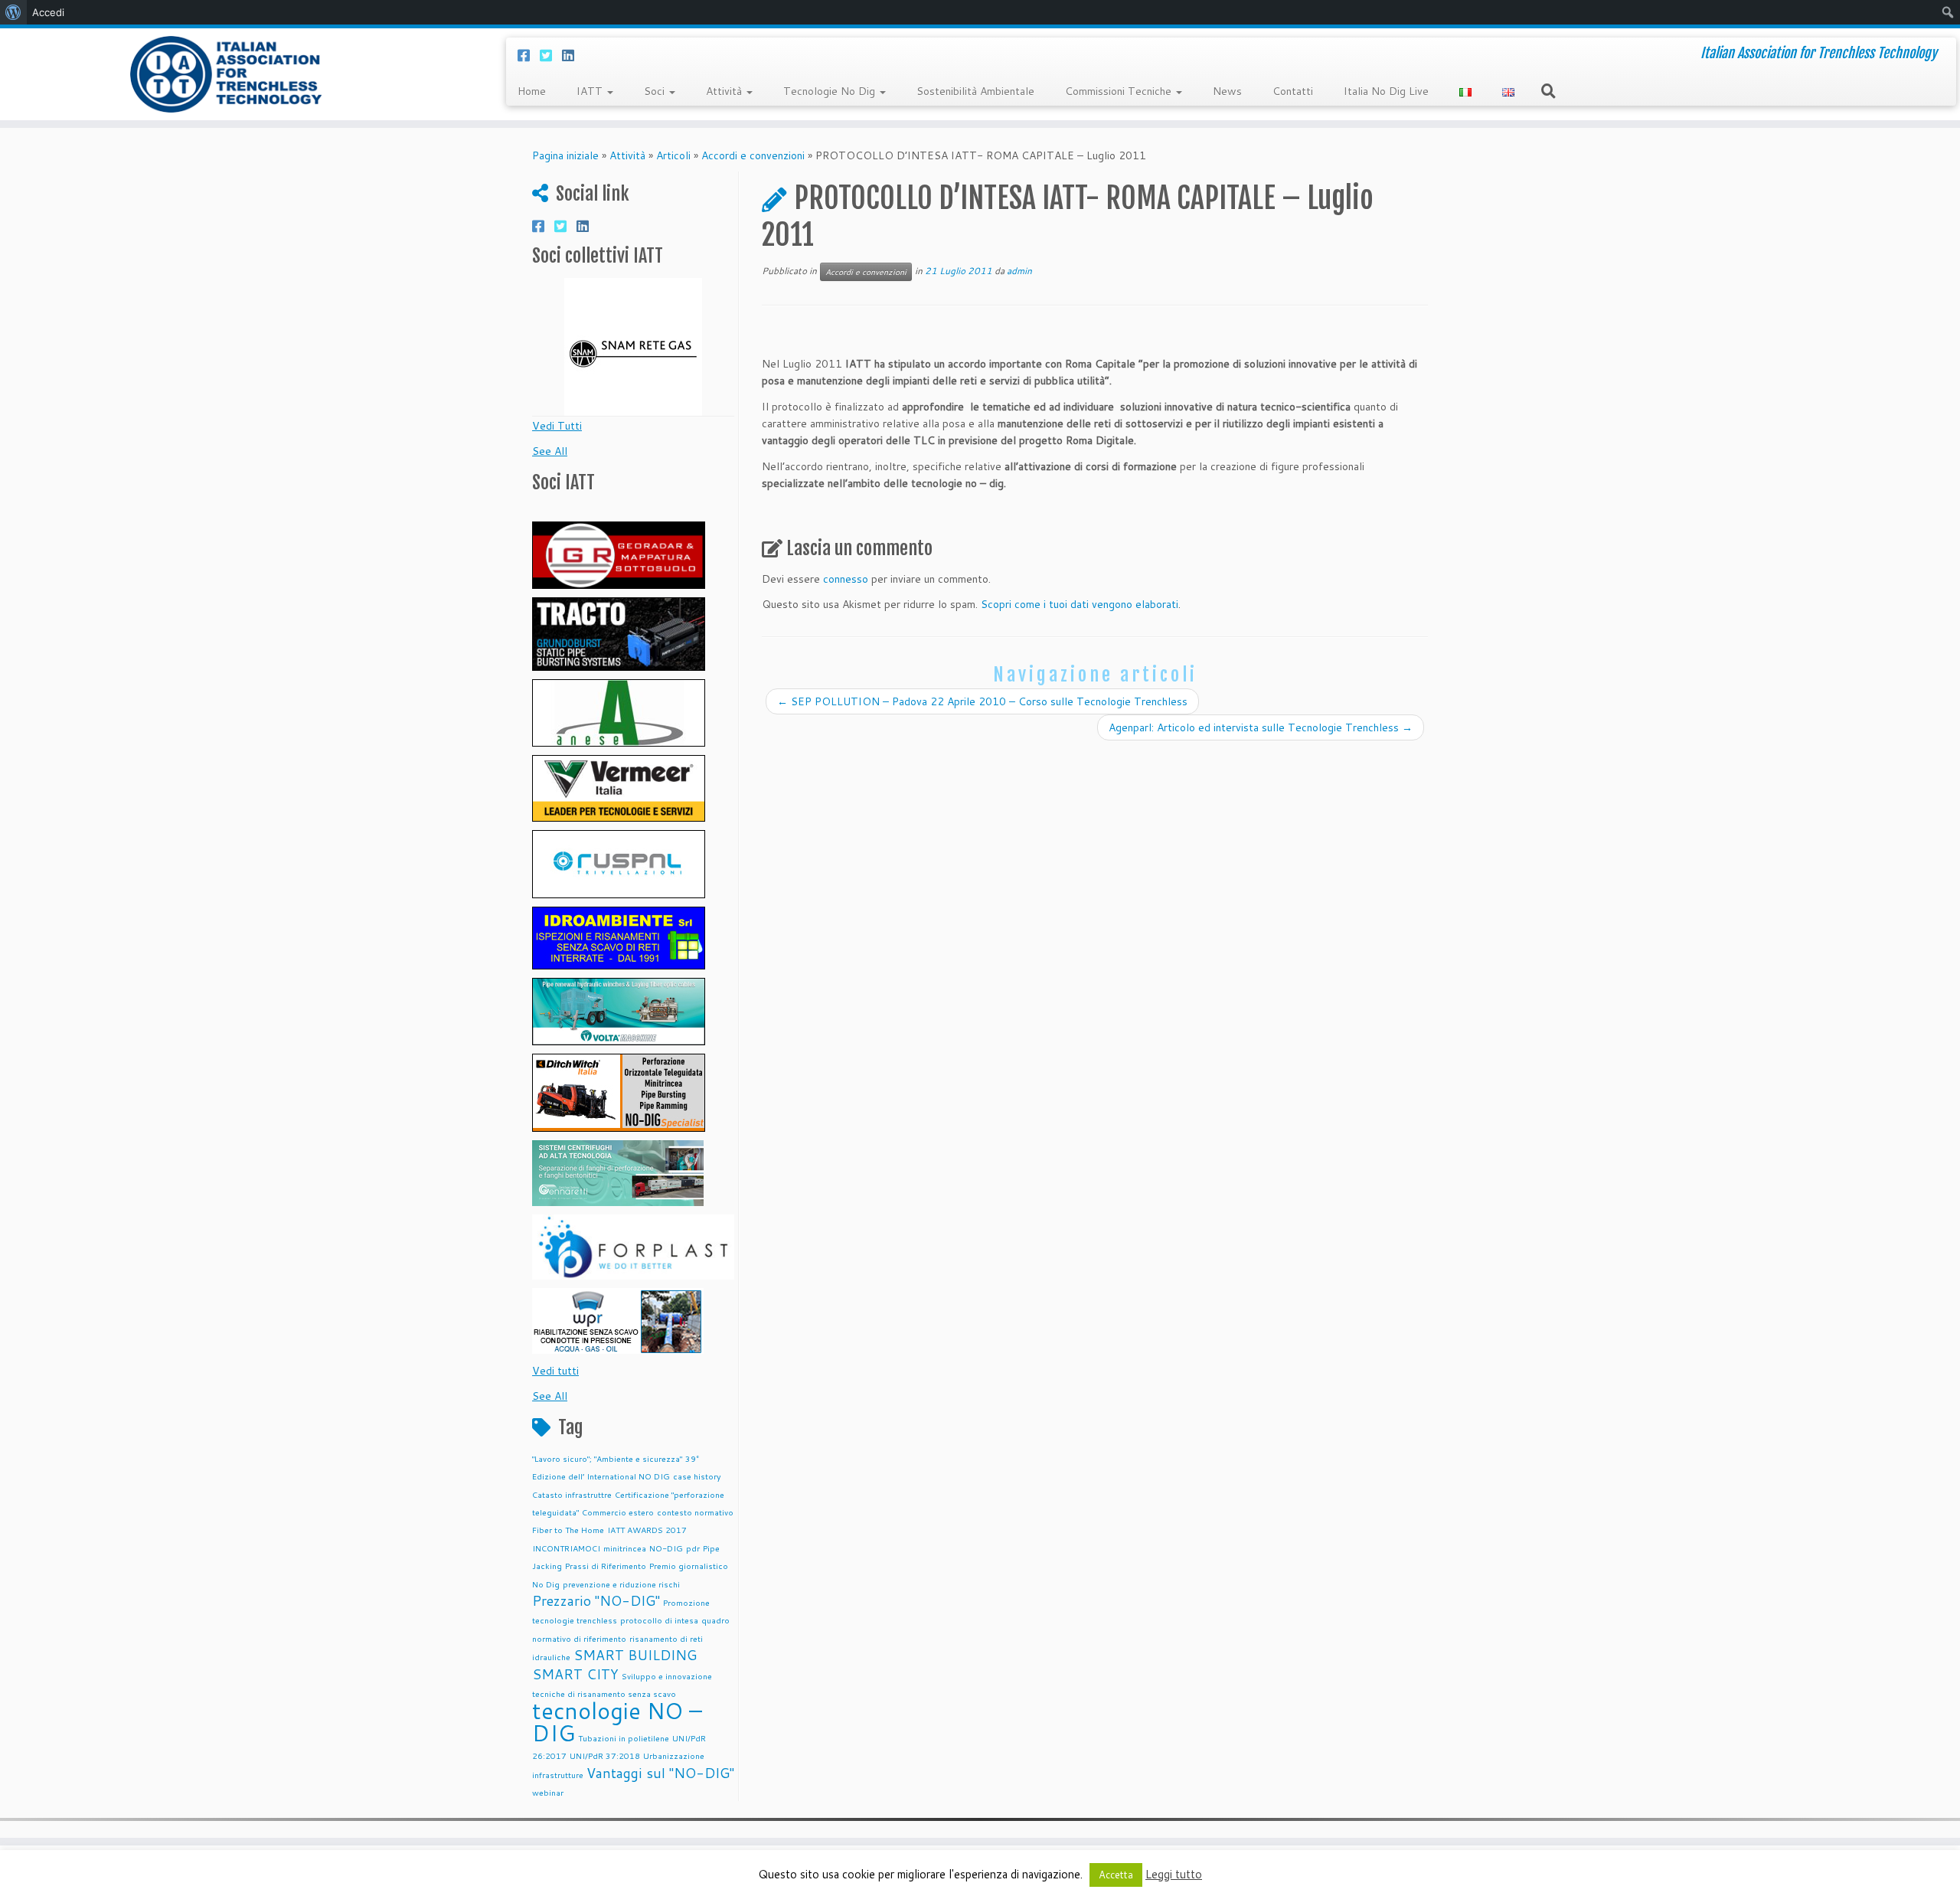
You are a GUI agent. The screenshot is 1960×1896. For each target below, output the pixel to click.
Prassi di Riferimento (606, 1566)
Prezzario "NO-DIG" (596, 1601)
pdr (693, 1548)
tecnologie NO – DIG (617, 1721)
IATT (591, 91)
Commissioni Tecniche (1120, 91)
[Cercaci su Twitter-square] (551, 55)
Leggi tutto (1174, 1874)
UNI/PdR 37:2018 (605, 1755)
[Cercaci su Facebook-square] (529, 55)
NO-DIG (666, 1548)
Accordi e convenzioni (753, 155)
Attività (725, 91)
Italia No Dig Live (1386, 91)
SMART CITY (575, 1674)
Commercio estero (618, 1512)
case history (697, 1476)
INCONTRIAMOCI (566, 1548)
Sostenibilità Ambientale (975, 91)
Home (532, 91)
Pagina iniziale (565, 155)
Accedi (48, 12)
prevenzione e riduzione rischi (621, 1584)
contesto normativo (695, 1512)
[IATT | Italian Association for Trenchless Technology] (226, 74)
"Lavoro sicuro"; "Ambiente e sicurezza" (607, 1458)
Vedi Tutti (557, 426)
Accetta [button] (1116, 1875)
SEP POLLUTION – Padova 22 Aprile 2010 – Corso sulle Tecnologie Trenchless (982, 701)
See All (550, 451)
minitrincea (625, 1548)
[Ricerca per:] (1551, 90)
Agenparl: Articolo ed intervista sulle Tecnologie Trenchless (1261, 727)
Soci (656, 91)
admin (1019, 271)
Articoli (673, 155)
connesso (846, 579)
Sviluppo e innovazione (667, 1676)
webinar (548, 1792)
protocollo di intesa (659, 1620)
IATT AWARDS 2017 (647, 1530)
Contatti (1293, 91)
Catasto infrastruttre (572, 1494)
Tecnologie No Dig (831, 91)
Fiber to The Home (568, 1530)
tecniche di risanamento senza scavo (604, 1693)
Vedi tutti (555, 1371)
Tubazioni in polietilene (624, 1738)
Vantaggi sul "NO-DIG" (660, 1773)
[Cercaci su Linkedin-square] (573, 55)
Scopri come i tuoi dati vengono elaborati (1080, 604)
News (1227, 91)
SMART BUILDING (635, 1655)
